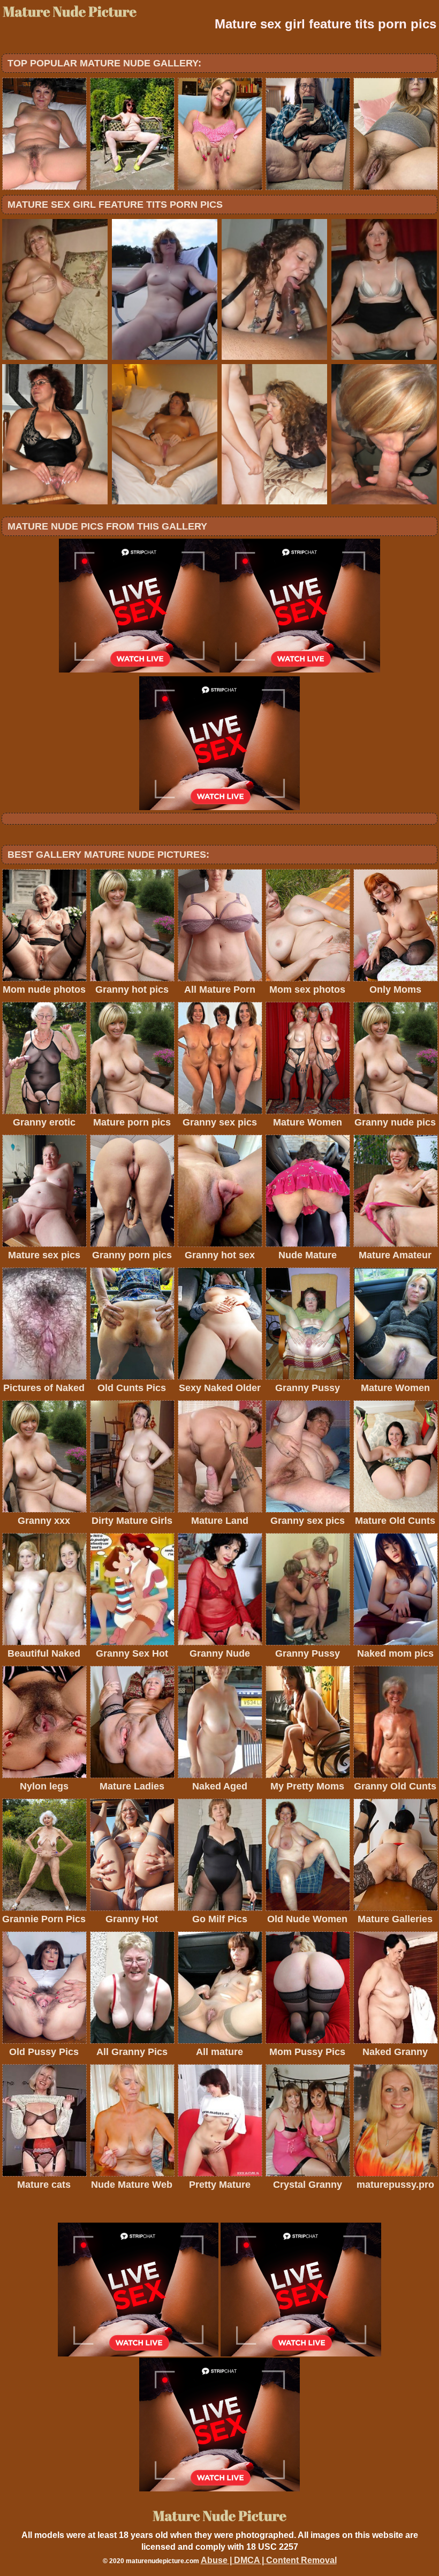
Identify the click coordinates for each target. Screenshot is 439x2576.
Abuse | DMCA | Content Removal (269, 2560)
